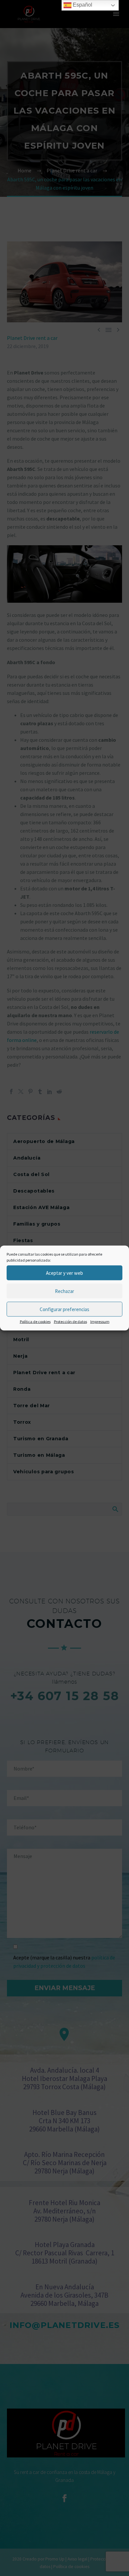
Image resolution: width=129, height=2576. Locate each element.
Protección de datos (70, 1322)
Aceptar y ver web (64, 1273)
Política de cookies (35, 1322)
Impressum (100, 1322)
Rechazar (64, 1291)
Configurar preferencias (64, 1309)
